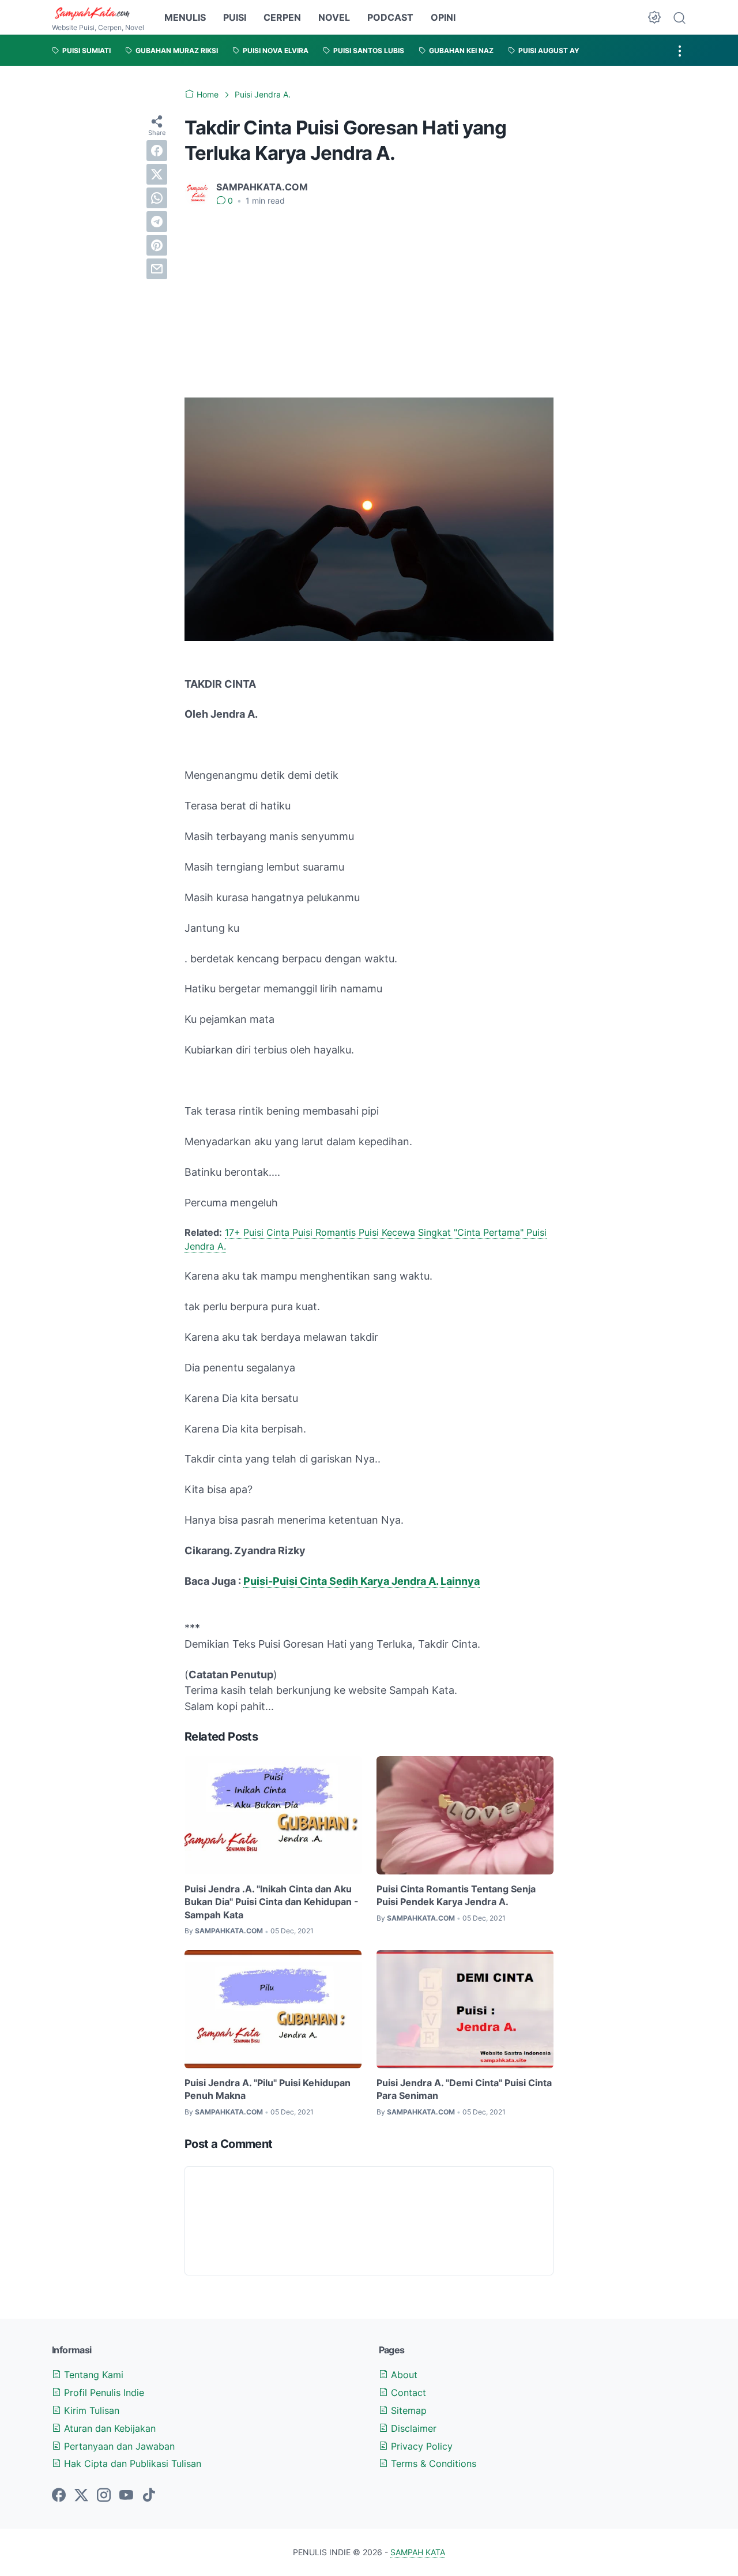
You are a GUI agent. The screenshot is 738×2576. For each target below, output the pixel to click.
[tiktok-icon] (149, 2496)
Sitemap (407, 2410)
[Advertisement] (369, 302)
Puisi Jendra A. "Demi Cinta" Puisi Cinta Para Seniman (464, 2089)
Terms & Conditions (432, 2463)
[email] (157, 269)
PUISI (235, 17)
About (403, 2375)
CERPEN (282, 17)
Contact (407, 2393)
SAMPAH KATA (418, 2552)
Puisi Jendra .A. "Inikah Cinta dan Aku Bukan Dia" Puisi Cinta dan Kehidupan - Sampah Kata (272, 1902)
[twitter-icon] (81, 2496)
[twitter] (157, 174)
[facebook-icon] (59, 2496)
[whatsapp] (157, 198)
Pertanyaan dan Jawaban (118, 2446)
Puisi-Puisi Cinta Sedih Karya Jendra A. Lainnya (362, 1581)
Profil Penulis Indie (103, 2393)
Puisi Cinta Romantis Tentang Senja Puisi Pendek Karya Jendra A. (456, 1895)
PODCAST (390, 17)
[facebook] (157, 151)
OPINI (443, 17)
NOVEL (334, 17)
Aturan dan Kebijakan (108, 2428)
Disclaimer (412, 2428)
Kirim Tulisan (90, 2410)
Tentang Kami (92, 2375)
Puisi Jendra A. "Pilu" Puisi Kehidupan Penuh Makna (268, 2089)
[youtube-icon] (126, 2496)
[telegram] (157, 222)
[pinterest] (157, 245)
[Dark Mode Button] (654, 17)
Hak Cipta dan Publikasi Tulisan (131, 2463)
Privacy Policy (420, 2446)
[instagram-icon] (104, 2496)
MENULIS (185, 17)
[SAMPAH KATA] (98, 13)
